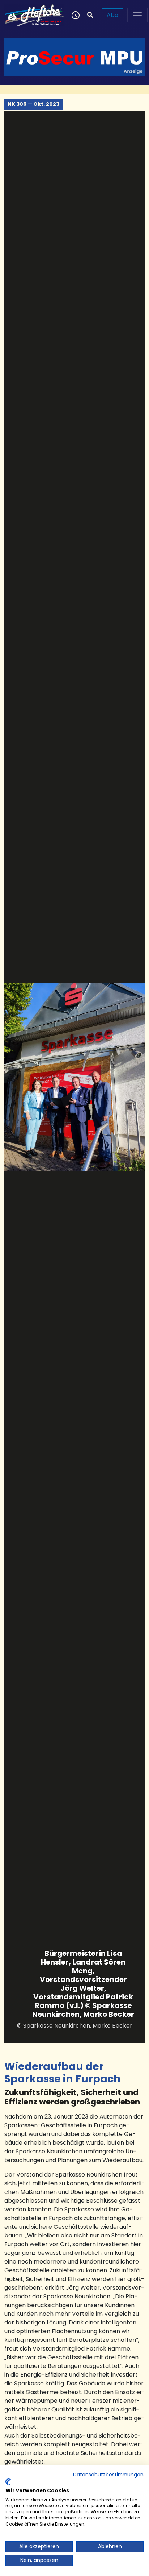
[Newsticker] (75, 15)
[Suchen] (90, 15)
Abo (112, 15)
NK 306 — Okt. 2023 (33, 104)
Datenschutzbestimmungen (108, 2475)
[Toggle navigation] (137, 15)
